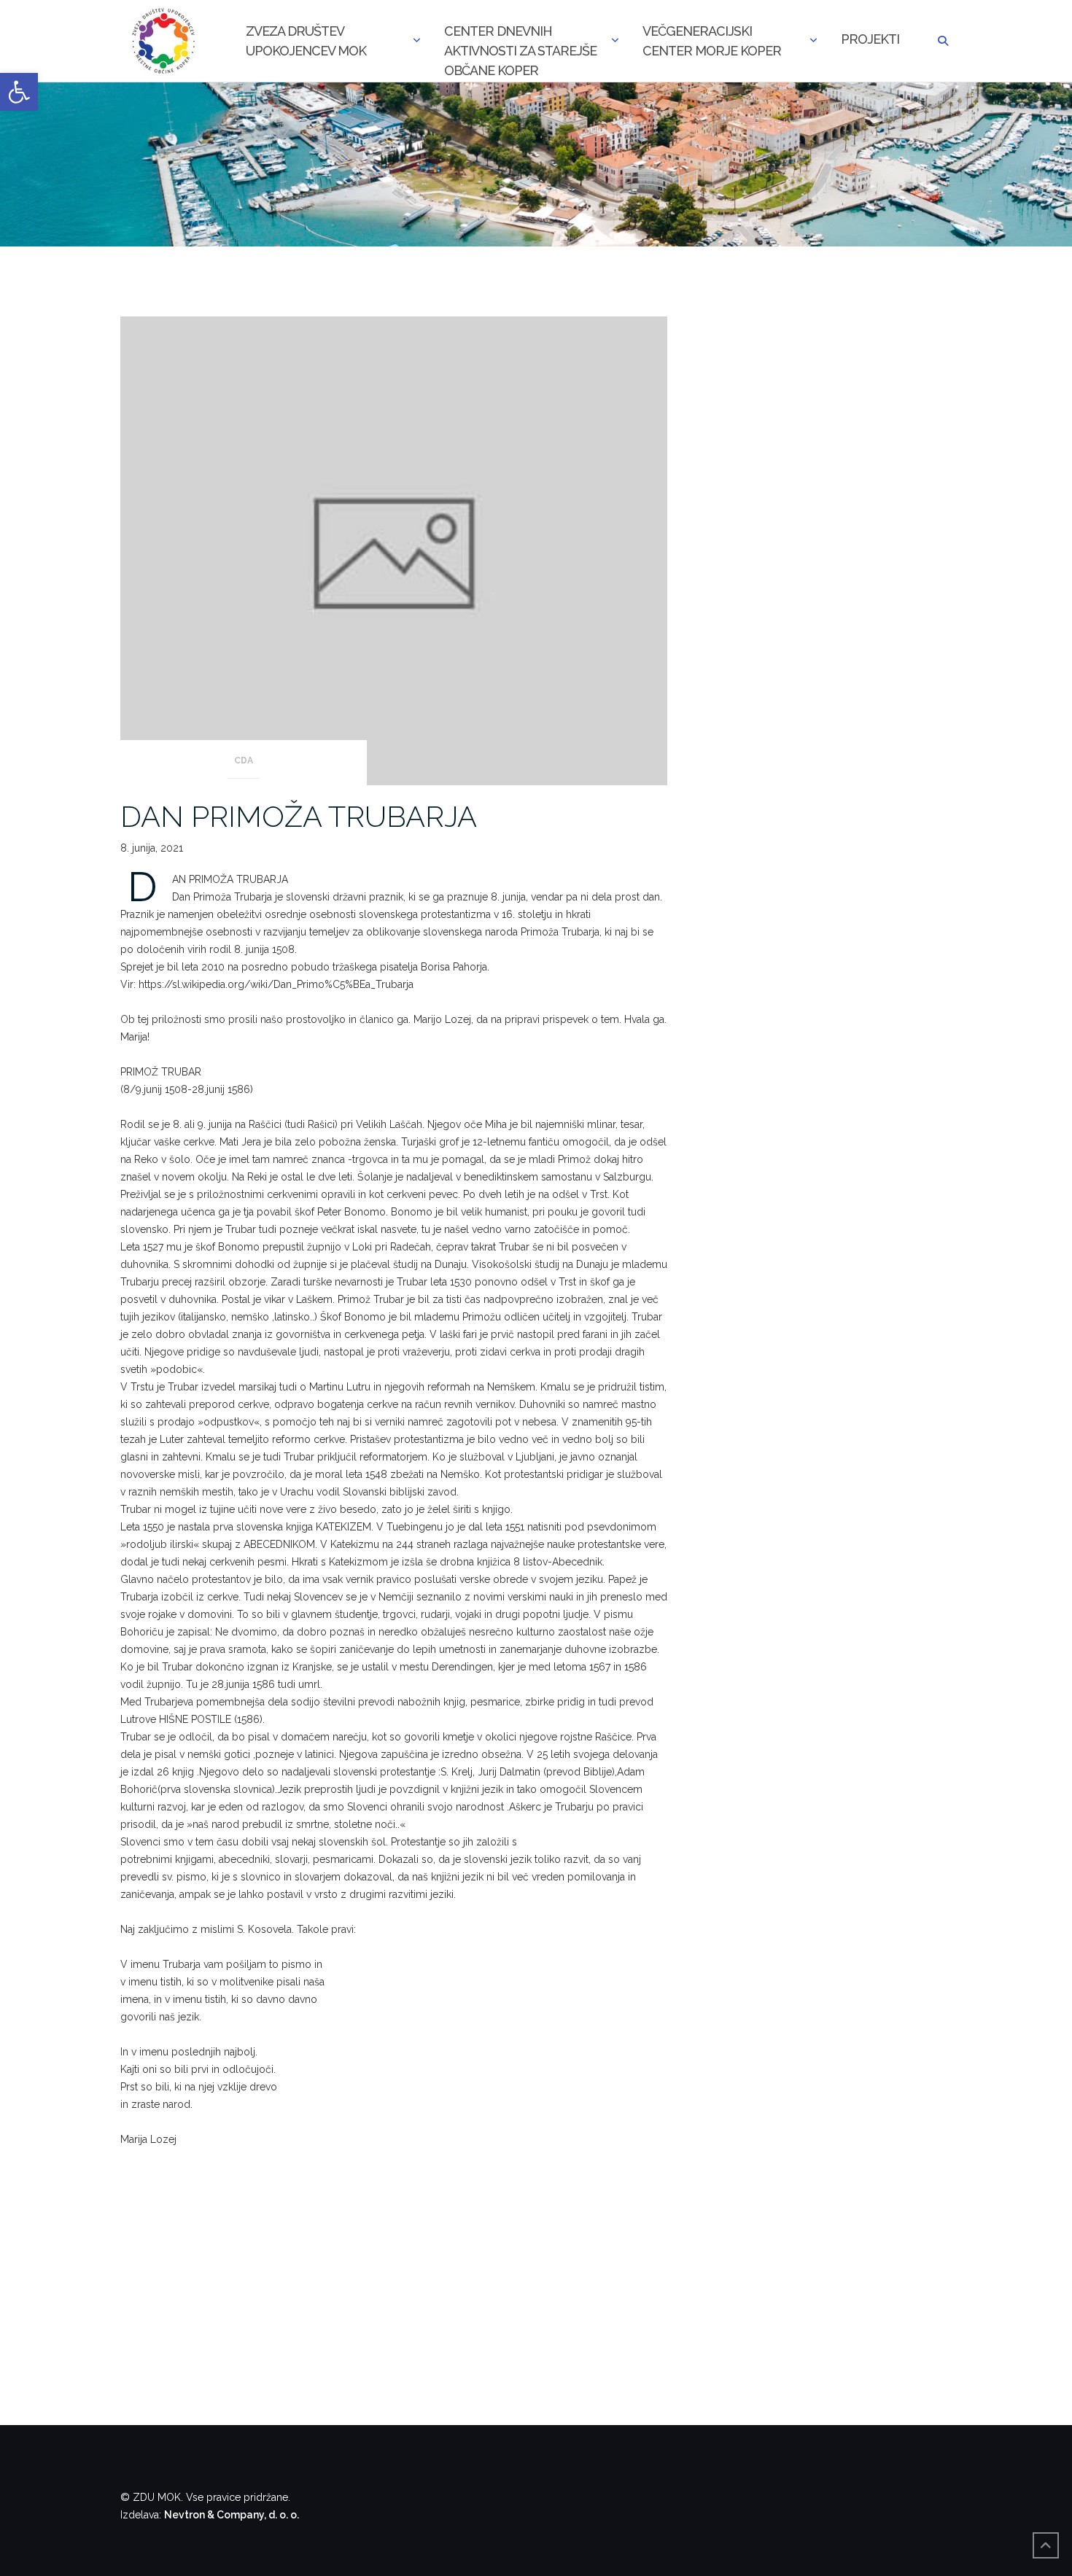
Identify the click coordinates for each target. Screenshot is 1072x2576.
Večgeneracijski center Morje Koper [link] (712, 41)
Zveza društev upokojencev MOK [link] (306, 41)
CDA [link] (244, 760)
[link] (19, 92)
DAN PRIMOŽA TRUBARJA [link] (299, 816)
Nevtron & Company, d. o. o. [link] (232, 2515)
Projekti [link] (870, 39)
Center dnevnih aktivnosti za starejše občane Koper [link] (520, 42)
